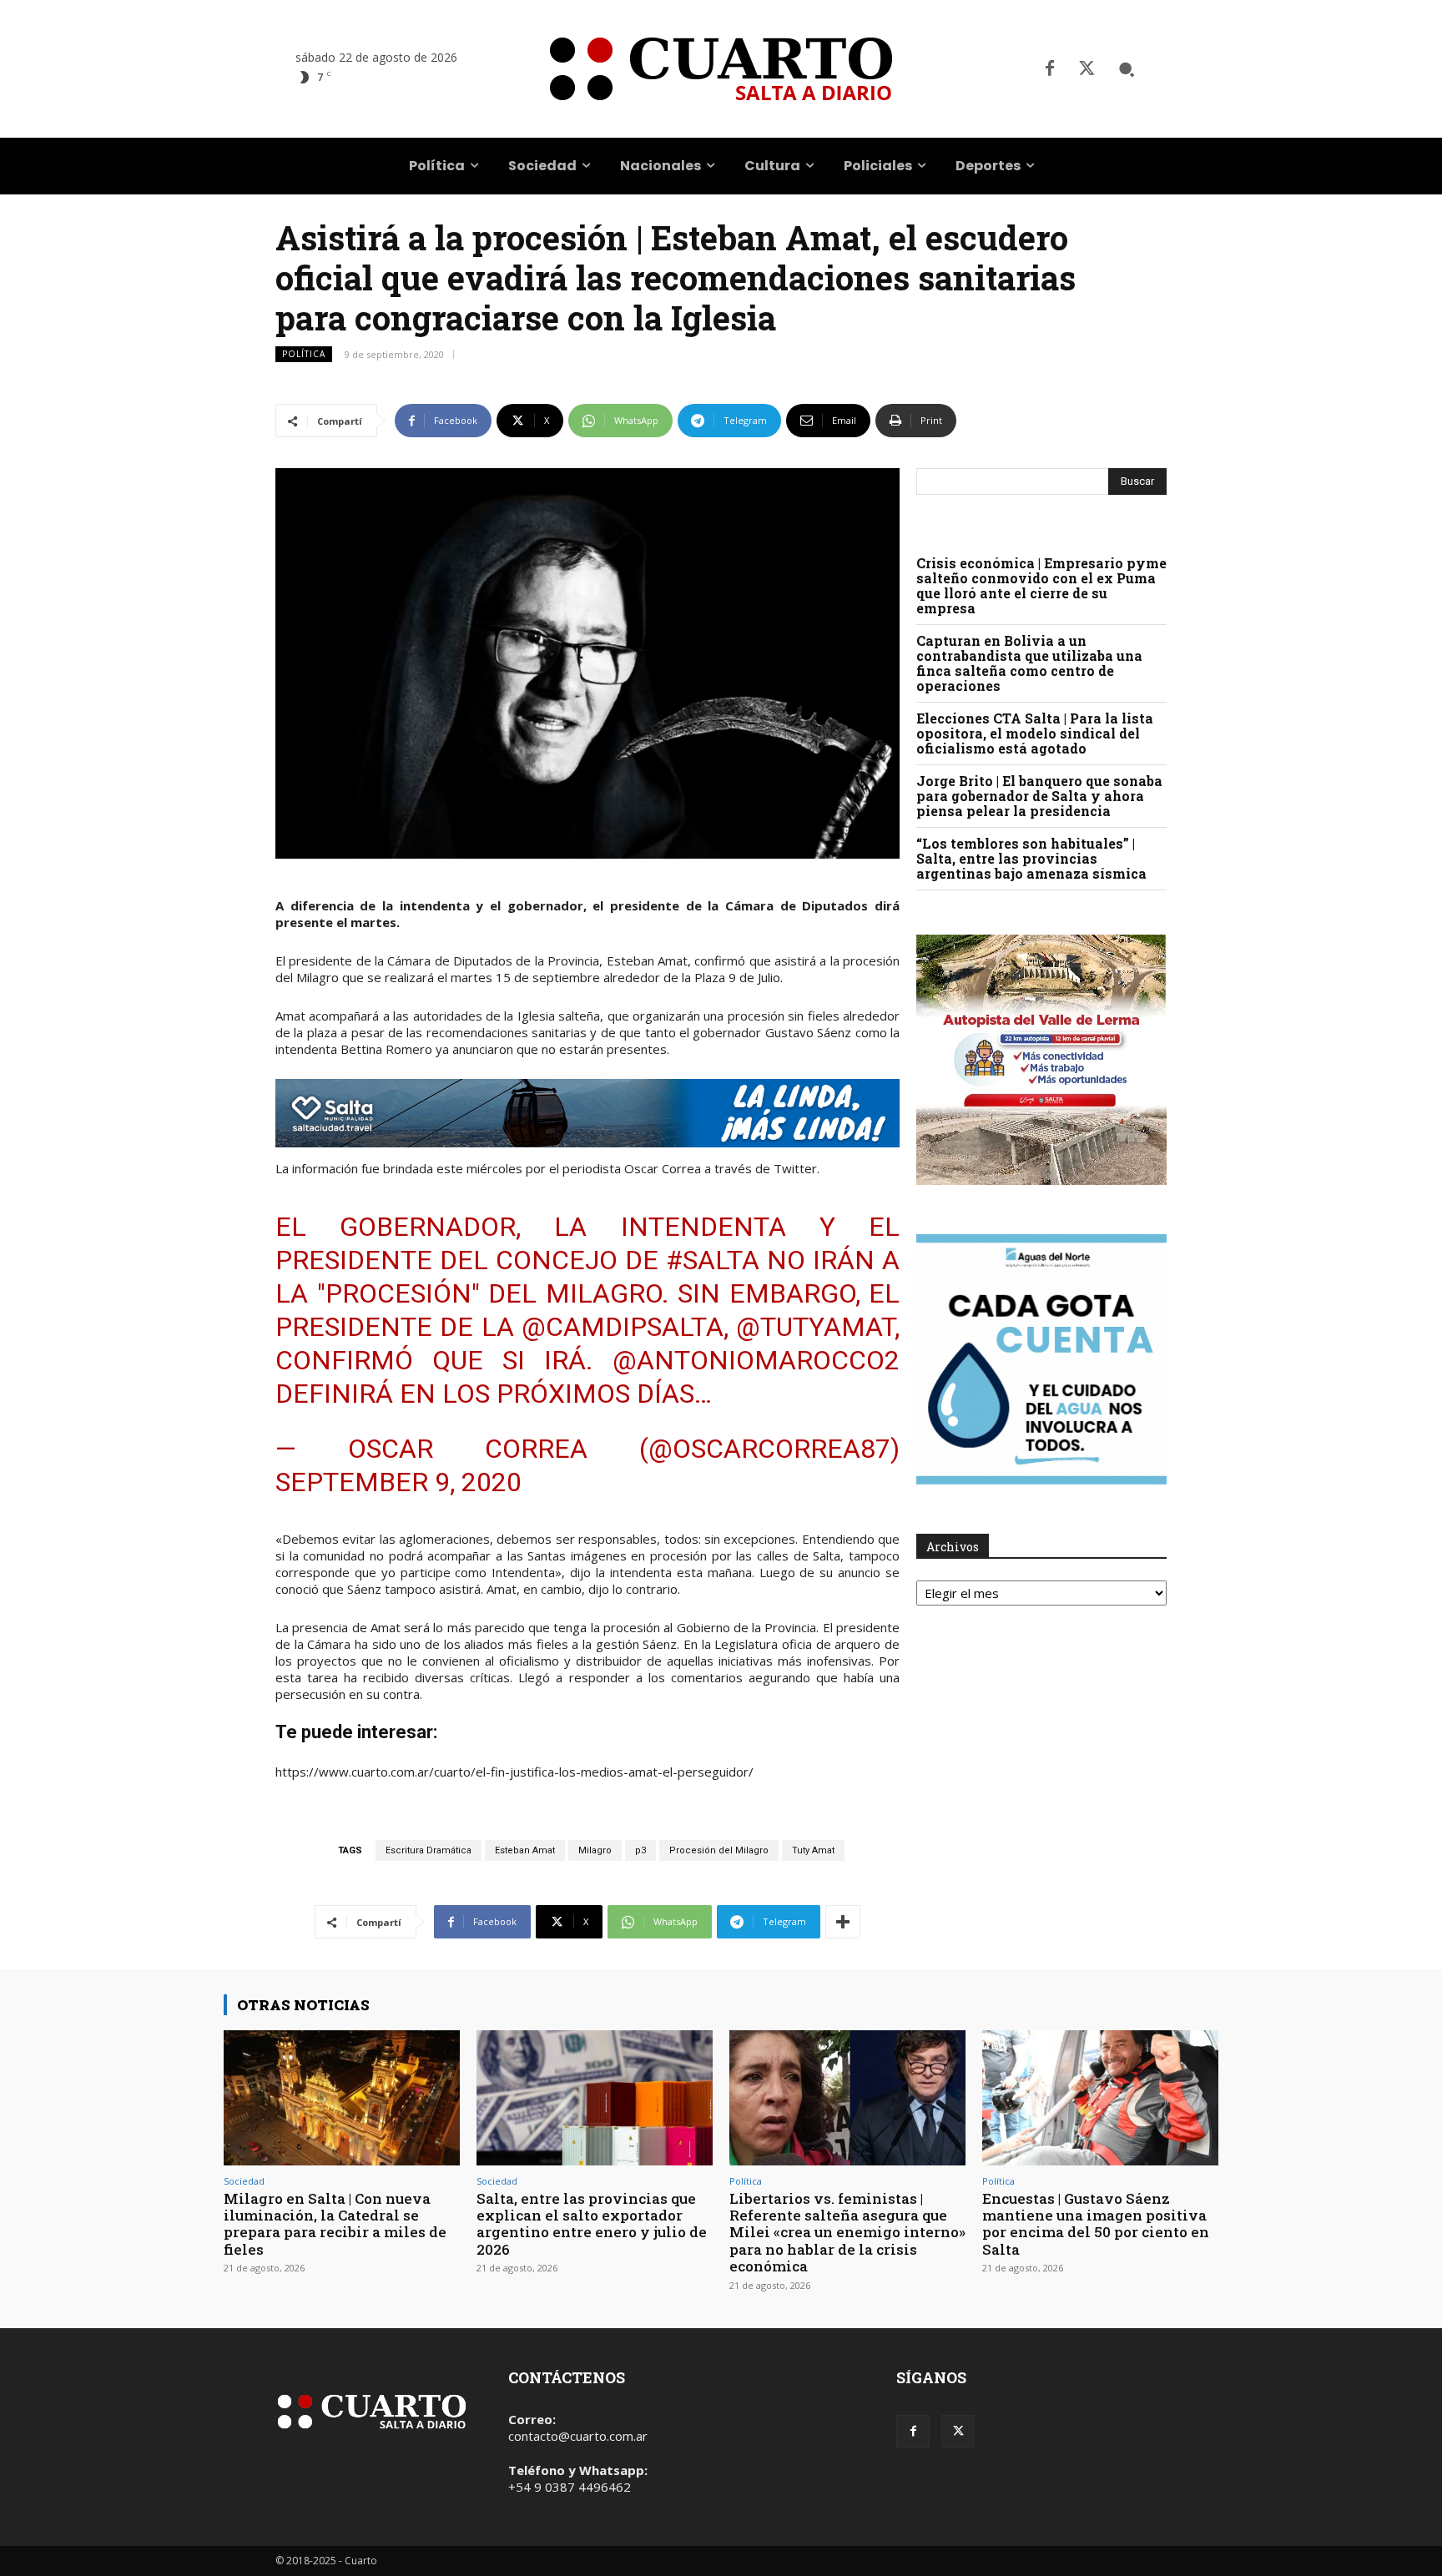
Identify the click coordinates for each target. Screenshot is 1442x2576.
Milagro (595, 1850)
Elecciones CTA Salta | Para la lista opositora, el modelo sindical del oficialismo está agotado (1035, 733)
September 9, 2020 (398, 1482)
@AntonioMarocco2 (756, 1360)
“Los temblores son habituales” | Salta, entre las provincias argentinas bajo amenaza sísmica (1031, 858)
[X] (1087, 69)
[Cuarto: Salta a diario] (721, 69)
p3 (640, 1850)
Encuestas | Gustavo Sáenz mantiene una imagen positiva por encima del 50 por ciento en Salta (1096, 2224)
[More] (843, 1922)
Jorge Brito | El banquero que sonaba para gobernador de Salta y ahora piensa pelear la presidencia (1039, 796)
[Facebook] (1050, 69)
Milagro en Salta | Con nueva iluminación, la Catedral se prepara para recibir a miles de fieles (335, 2224)
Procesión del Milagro (719, 1850)
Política (304, 354)
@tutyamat (815, 1327)
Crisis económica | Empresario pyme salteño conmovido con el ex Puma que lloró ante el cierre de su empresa (1041, 585)
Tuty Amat (813, 1850)
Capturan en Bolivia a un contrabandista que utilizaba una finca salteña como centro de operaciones (1029, 663)
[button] (1127, 69)
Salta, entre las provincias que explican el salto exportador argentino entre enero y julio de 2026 (592, 2224)
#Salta (713, 1260)
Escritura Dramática (429, 1850)
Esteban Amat (525, 1850)
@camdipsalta (623, 1327)
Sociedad (244, 2181)
